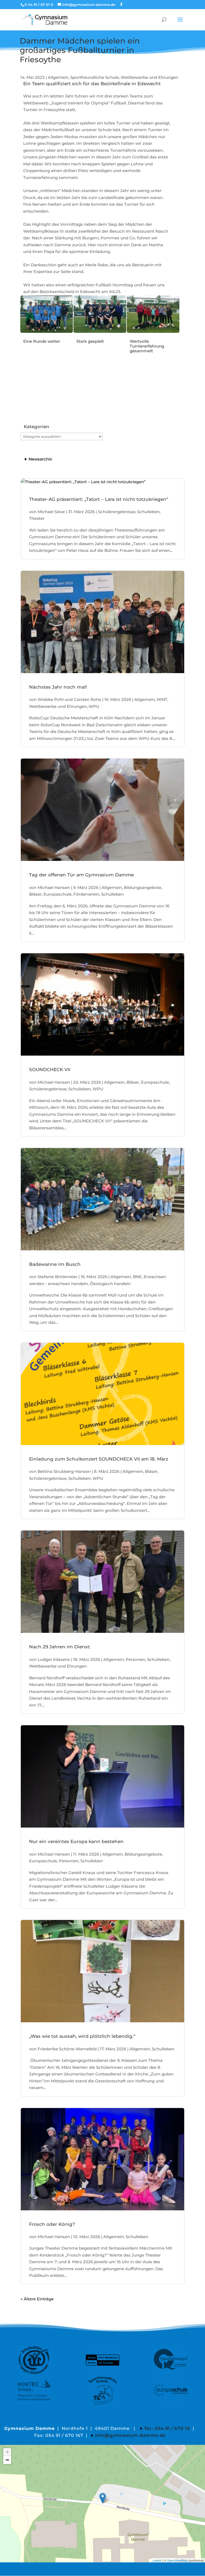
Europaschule (58, 894)
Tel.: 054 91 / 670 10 (167, 2428)
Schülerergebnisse (117, 512)
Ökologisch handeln (110, 1284)
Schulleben (148, 512)
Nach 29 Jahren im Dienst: (60, 1647)
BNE (137, 1277)
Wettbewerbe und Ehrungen (149, 77)
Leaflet (157, 2560)
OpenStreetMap (177, 2560)
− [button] (7, 2460)
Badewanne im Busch (55, 1264)
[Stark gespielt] (100, 331)
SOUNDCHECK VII (50, 1070)
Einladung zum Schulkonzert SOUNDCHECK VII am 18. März (99, 1459)
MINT (162, 699)
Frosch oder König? (52, 2224)
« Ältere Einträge (37, 2299)
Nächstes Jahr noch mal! (58, 687)
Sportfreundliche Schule (94, 77)
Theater (37, 518)
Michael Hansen (54, 887)
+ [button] (7, 2452)
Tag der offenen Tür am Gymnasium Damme (81, 875)
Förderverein (86, 894)
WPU (94, 706)
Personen (135, 1659)
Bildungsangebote (143, 887)
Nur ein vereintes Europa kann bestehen (76, 1841)
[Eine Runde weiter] (47, 331)
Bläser (35, 894)
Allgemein (58, 77)
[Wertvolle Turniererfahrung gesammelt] (153, 331)
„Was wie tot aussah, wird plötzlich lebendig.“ (82, 2036)
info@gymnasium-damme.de (130, 2435)
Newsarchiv (40, 459)
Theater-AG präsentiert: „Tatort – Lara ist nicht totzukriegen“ (99, 499)
